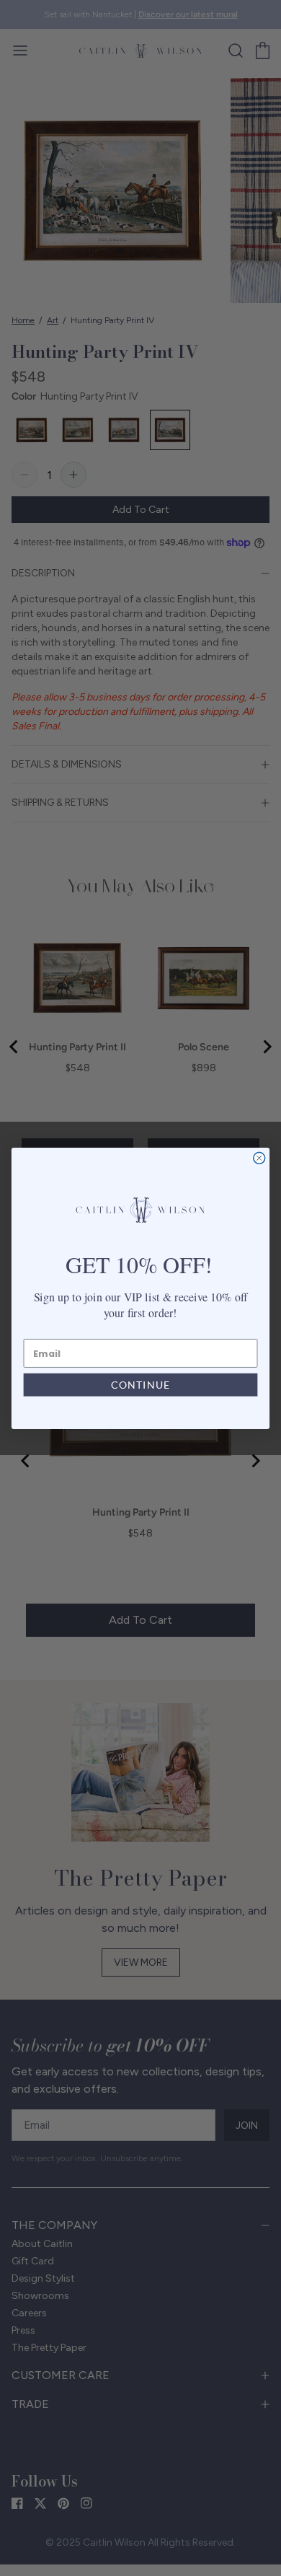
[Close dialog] (259, 1158)
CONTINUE (140, 1385)
